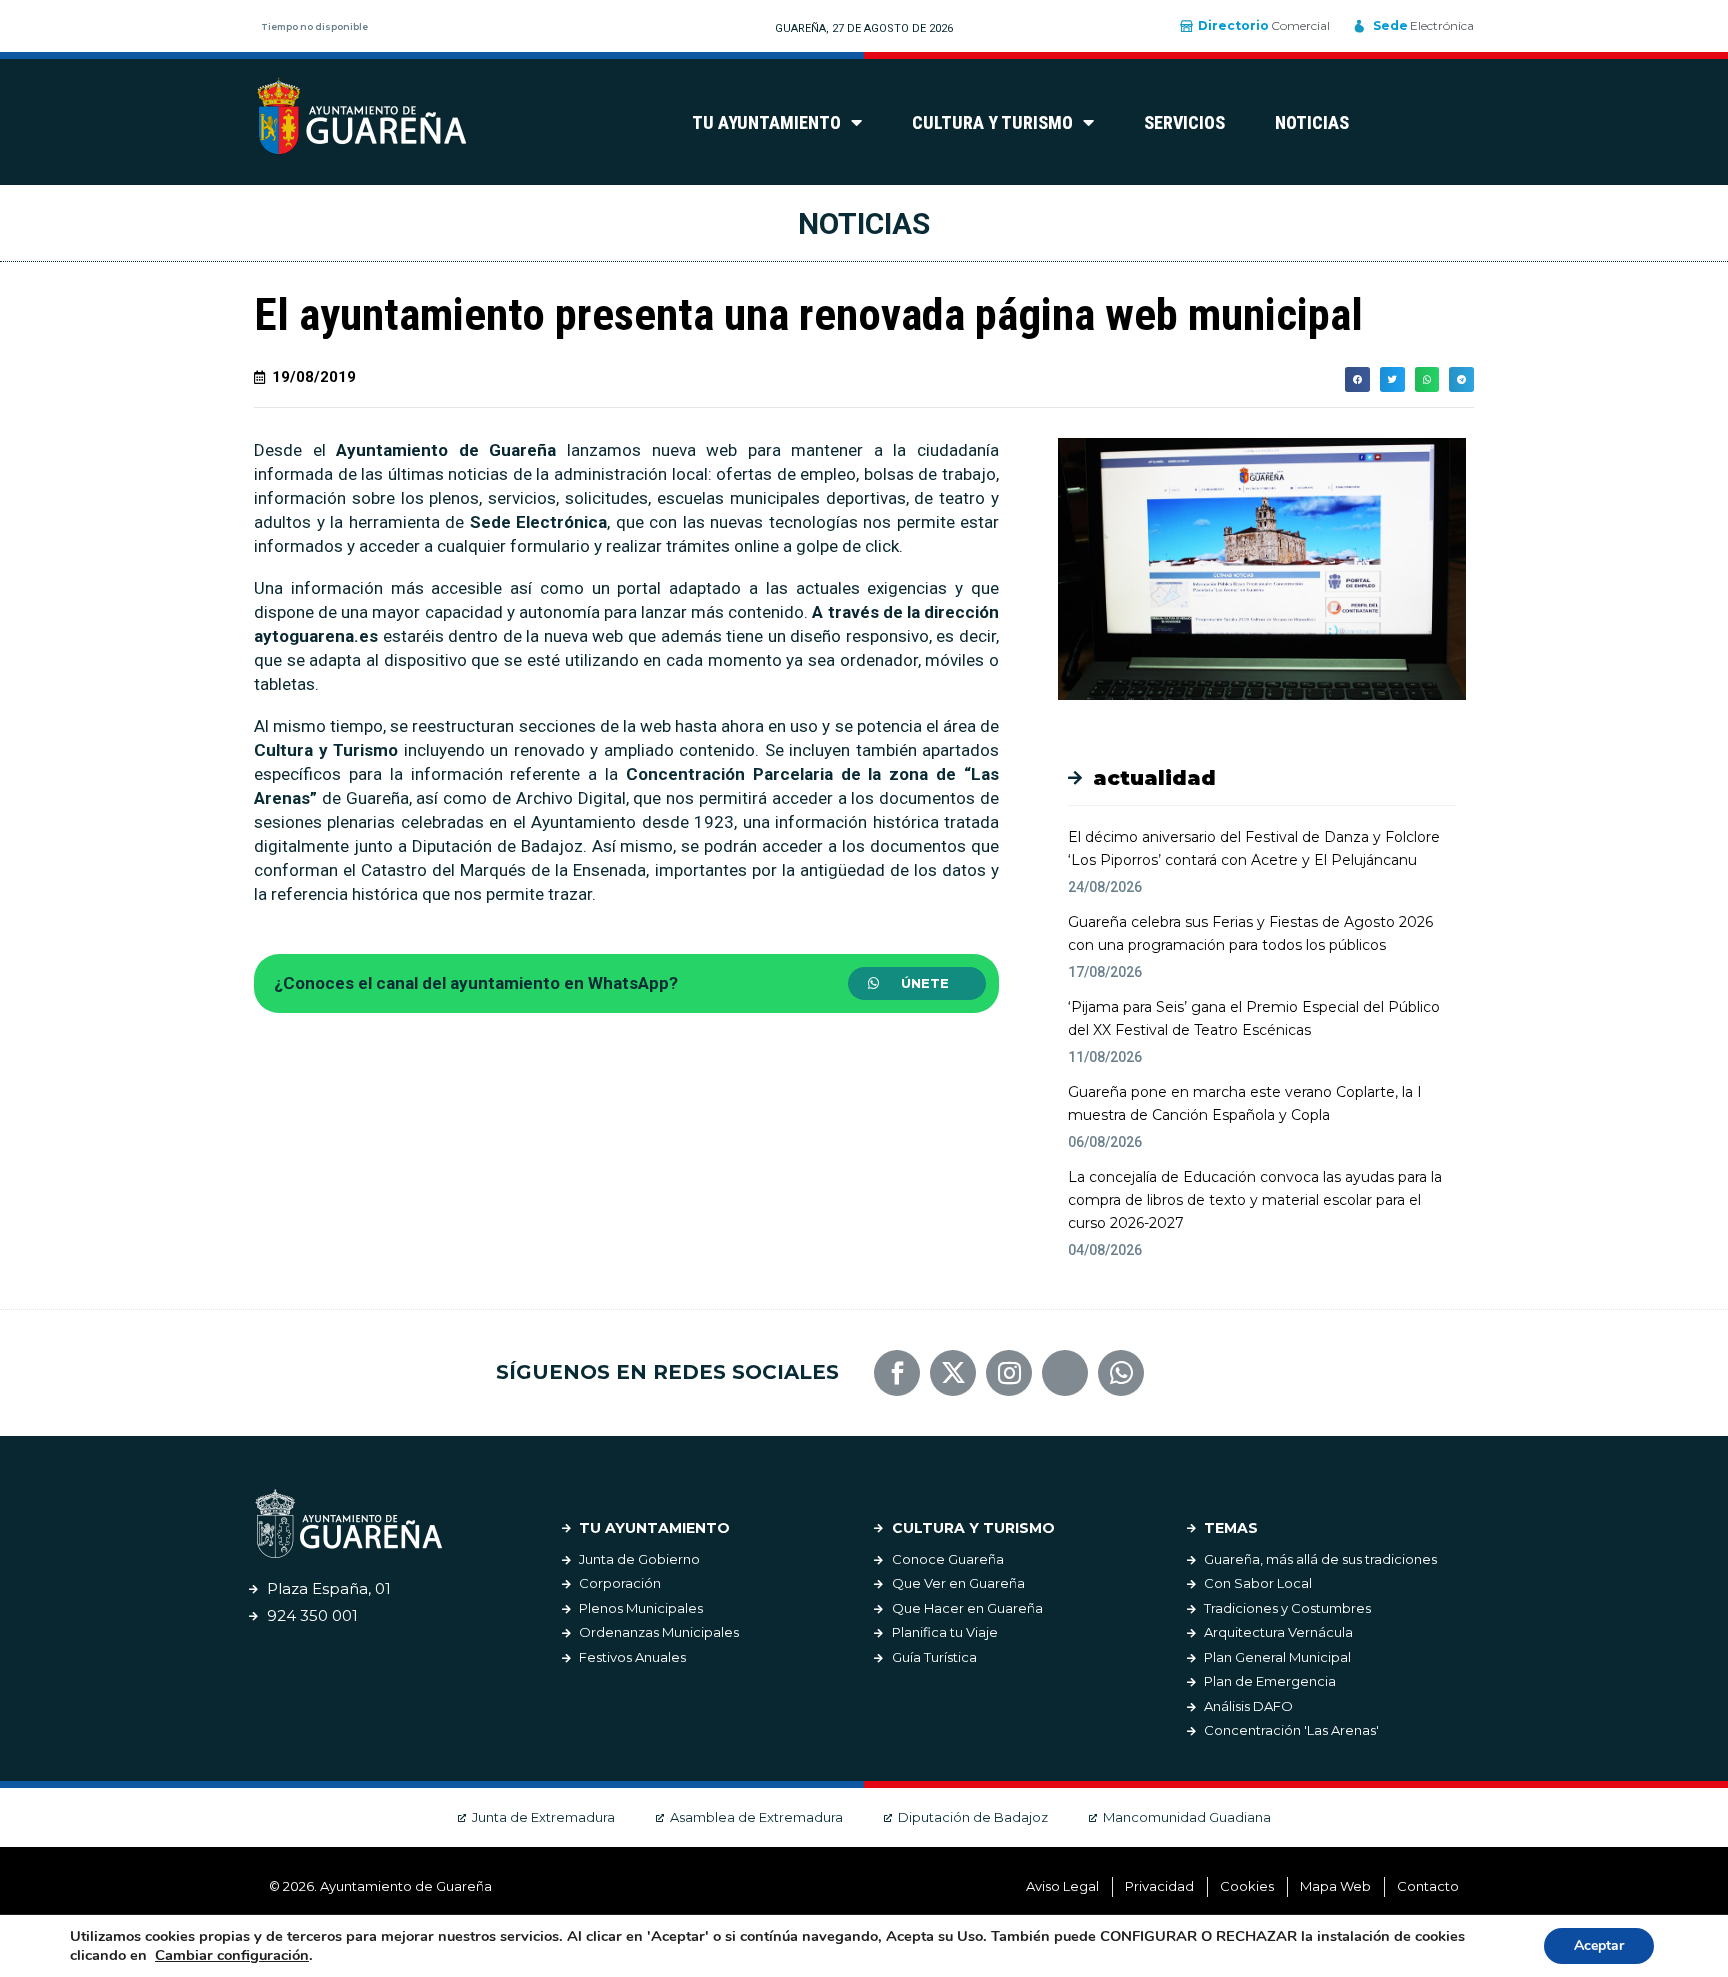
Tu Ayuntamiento (766, 122)
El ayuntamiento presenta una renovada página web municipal (808, 314)
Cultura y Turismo (992, 122)
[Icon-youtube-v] (1065, 1373)
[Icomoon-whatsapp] (1121, 1373)
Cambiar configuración (232, 1955)
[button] (917, 983)
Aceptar (1599, 1945)
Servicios (1184, 122)
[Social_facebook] (897, 1373)
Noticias (1312, 122)
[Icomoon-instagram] (1009, 1373)
